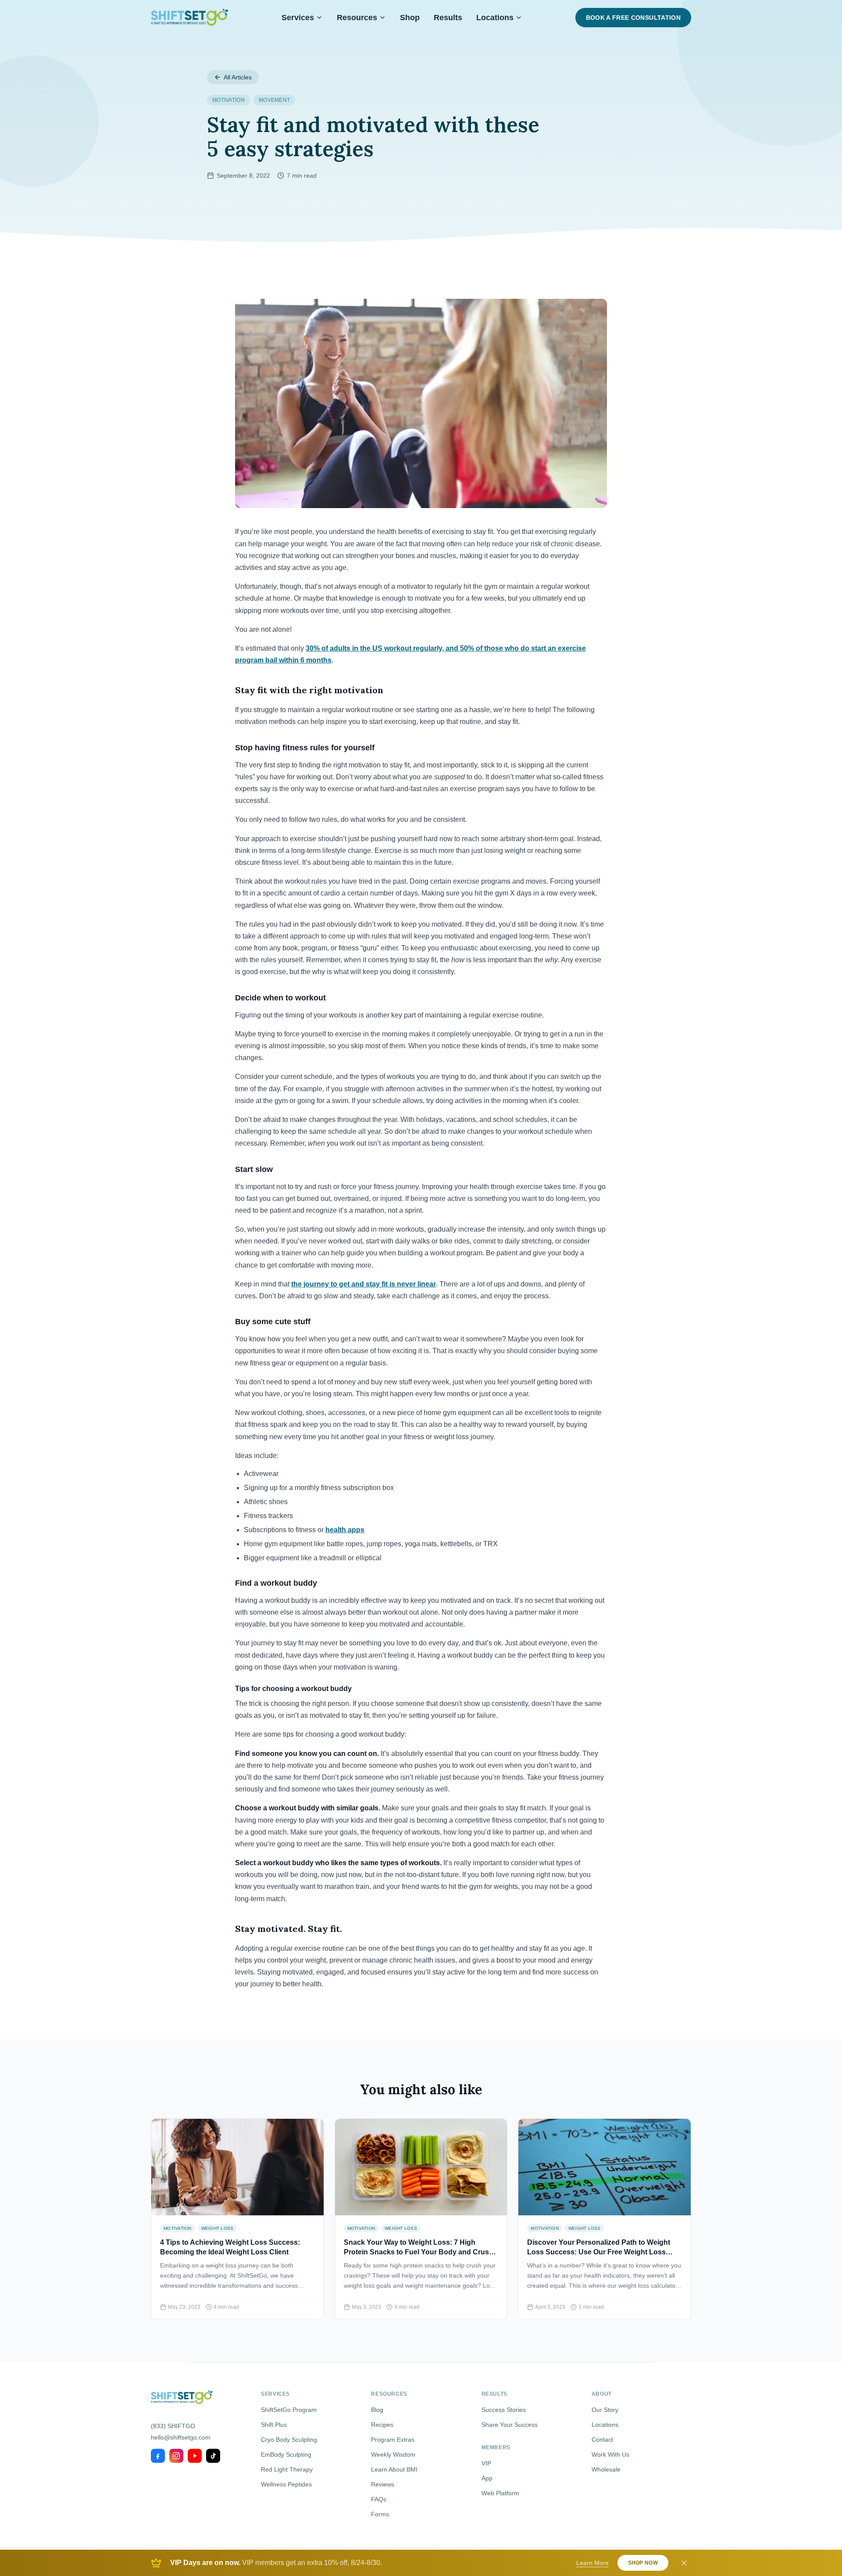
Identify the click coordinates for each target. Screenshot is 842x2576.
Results (448, 18)
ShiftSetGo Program (289, 2410)
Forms (380, 2514)
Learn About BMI (394, 2469)
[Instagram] (176, 2456)
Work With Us (610, 2454)
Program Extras (393, 2440)
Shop (410, 18)
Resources (357, 18)
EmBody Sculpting (286, 2454)
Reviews (383, 2484)
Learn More (592, 2563)
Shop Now (643, 2563)
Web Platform (500, 2493)
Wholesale (606, 2469)
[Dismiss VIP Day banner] (684, 2563)
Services (298, 18)
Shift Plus (274, 2425)
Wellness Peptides (286, 2484)
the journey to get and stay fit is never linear (364, 1284)
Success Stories (504, 2410)
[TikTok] (213, 2456)
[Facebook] (158, 2456)
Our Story (605, 2410)
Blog (377, 2410)
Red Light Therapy (287, 2469)
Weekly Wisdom (393, 2454)
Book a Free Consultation (633, 18)
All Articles (238, 77)
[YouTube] (195, 2456)
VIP (486, 2463)
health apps (345, 1530)
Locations (495, 18)
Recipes (382, 2425)
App (487, 2478)
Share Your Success (510, 2425)
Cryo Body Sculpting (289, 2440)
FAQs (379, 2499)
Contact (602, 2440)
